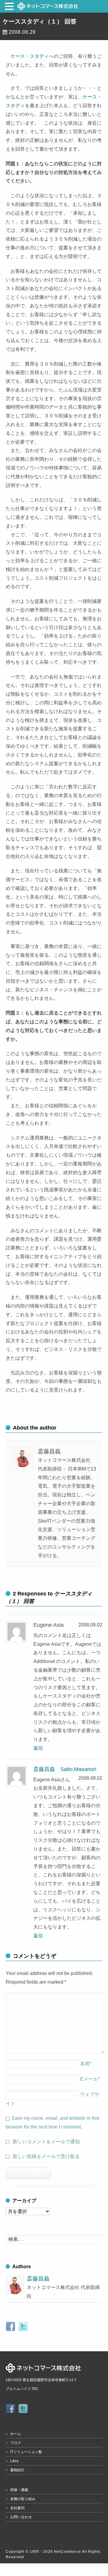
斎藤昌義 (38, 2279)
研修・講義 (19, 2490)
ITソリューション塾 (26, 2452)
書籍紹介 (17, 2470)
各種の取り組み (23, 2499)
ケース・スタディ (30, 56)
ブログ (16, 2443)
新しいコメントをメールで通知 (46, 2142)
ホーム (16, 2434)
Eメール (90, 2079)
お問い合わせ (21, 2517)
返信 (38, 1748)
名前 (86, 2064)
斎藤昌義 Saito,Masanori (65, 1769)
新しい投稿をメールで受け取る (46, 2156)
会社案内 (17, 2508)
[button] (10, 7)
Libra (14, 2461)
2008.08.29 (22, 32)
